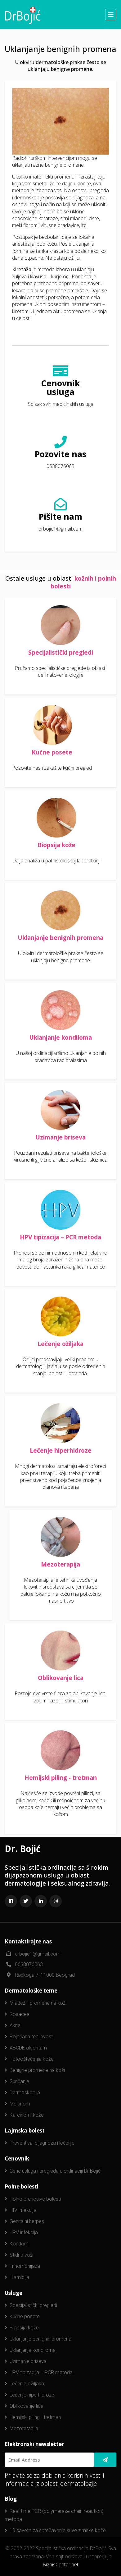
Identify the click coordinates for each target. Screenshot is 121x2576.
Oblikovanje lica (61, 1678)
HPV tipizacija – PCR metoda (60, 1237)
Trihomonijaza (25, 2266)
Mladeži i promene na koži (38, 2003)
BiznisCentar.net (60, 2564)
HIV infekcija (23, 2210)
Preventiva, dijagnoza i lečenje (42, 2143)
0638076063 (60, 466)
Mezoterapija (60, 1564)
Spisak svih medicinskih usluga (61, 404)
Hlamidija (19, 2277)
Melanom (20, 2104)
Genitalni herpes (27, 2221)
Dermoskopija (25, 2093)
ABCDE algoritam (28, 2048)
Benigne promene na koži (37, 2070)
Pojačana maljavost (31, 2037)
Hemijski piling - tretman (61, 1778)
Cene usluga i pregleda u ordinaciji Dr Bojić (55, 2171)
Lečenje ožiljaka (60, 1344)
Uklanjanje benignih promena (60, 938)
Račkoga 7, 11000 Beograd (45, 1975)
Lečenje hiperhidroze (61, 1450)
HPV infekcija (24, 2233)
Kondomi (20, 2244)
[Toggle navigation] (111, 15)
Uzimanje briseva (60, 1137)
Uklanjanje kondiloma (60, 1037)
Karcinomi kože (27, 2115)
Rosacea (20, 2014)
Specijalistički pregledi (61, 652)
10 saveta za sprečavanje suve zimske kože (58, 2530)
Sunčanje (19, 2081)
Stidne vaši (21, 2255)
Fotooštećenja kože (32, 2059)
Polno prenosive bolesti (35, 2199)
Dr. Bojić (22, 1849)
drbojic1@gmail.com (60, 529)
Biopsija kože (56, 845)
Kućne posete (52, 752)
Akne (15, 2025)
